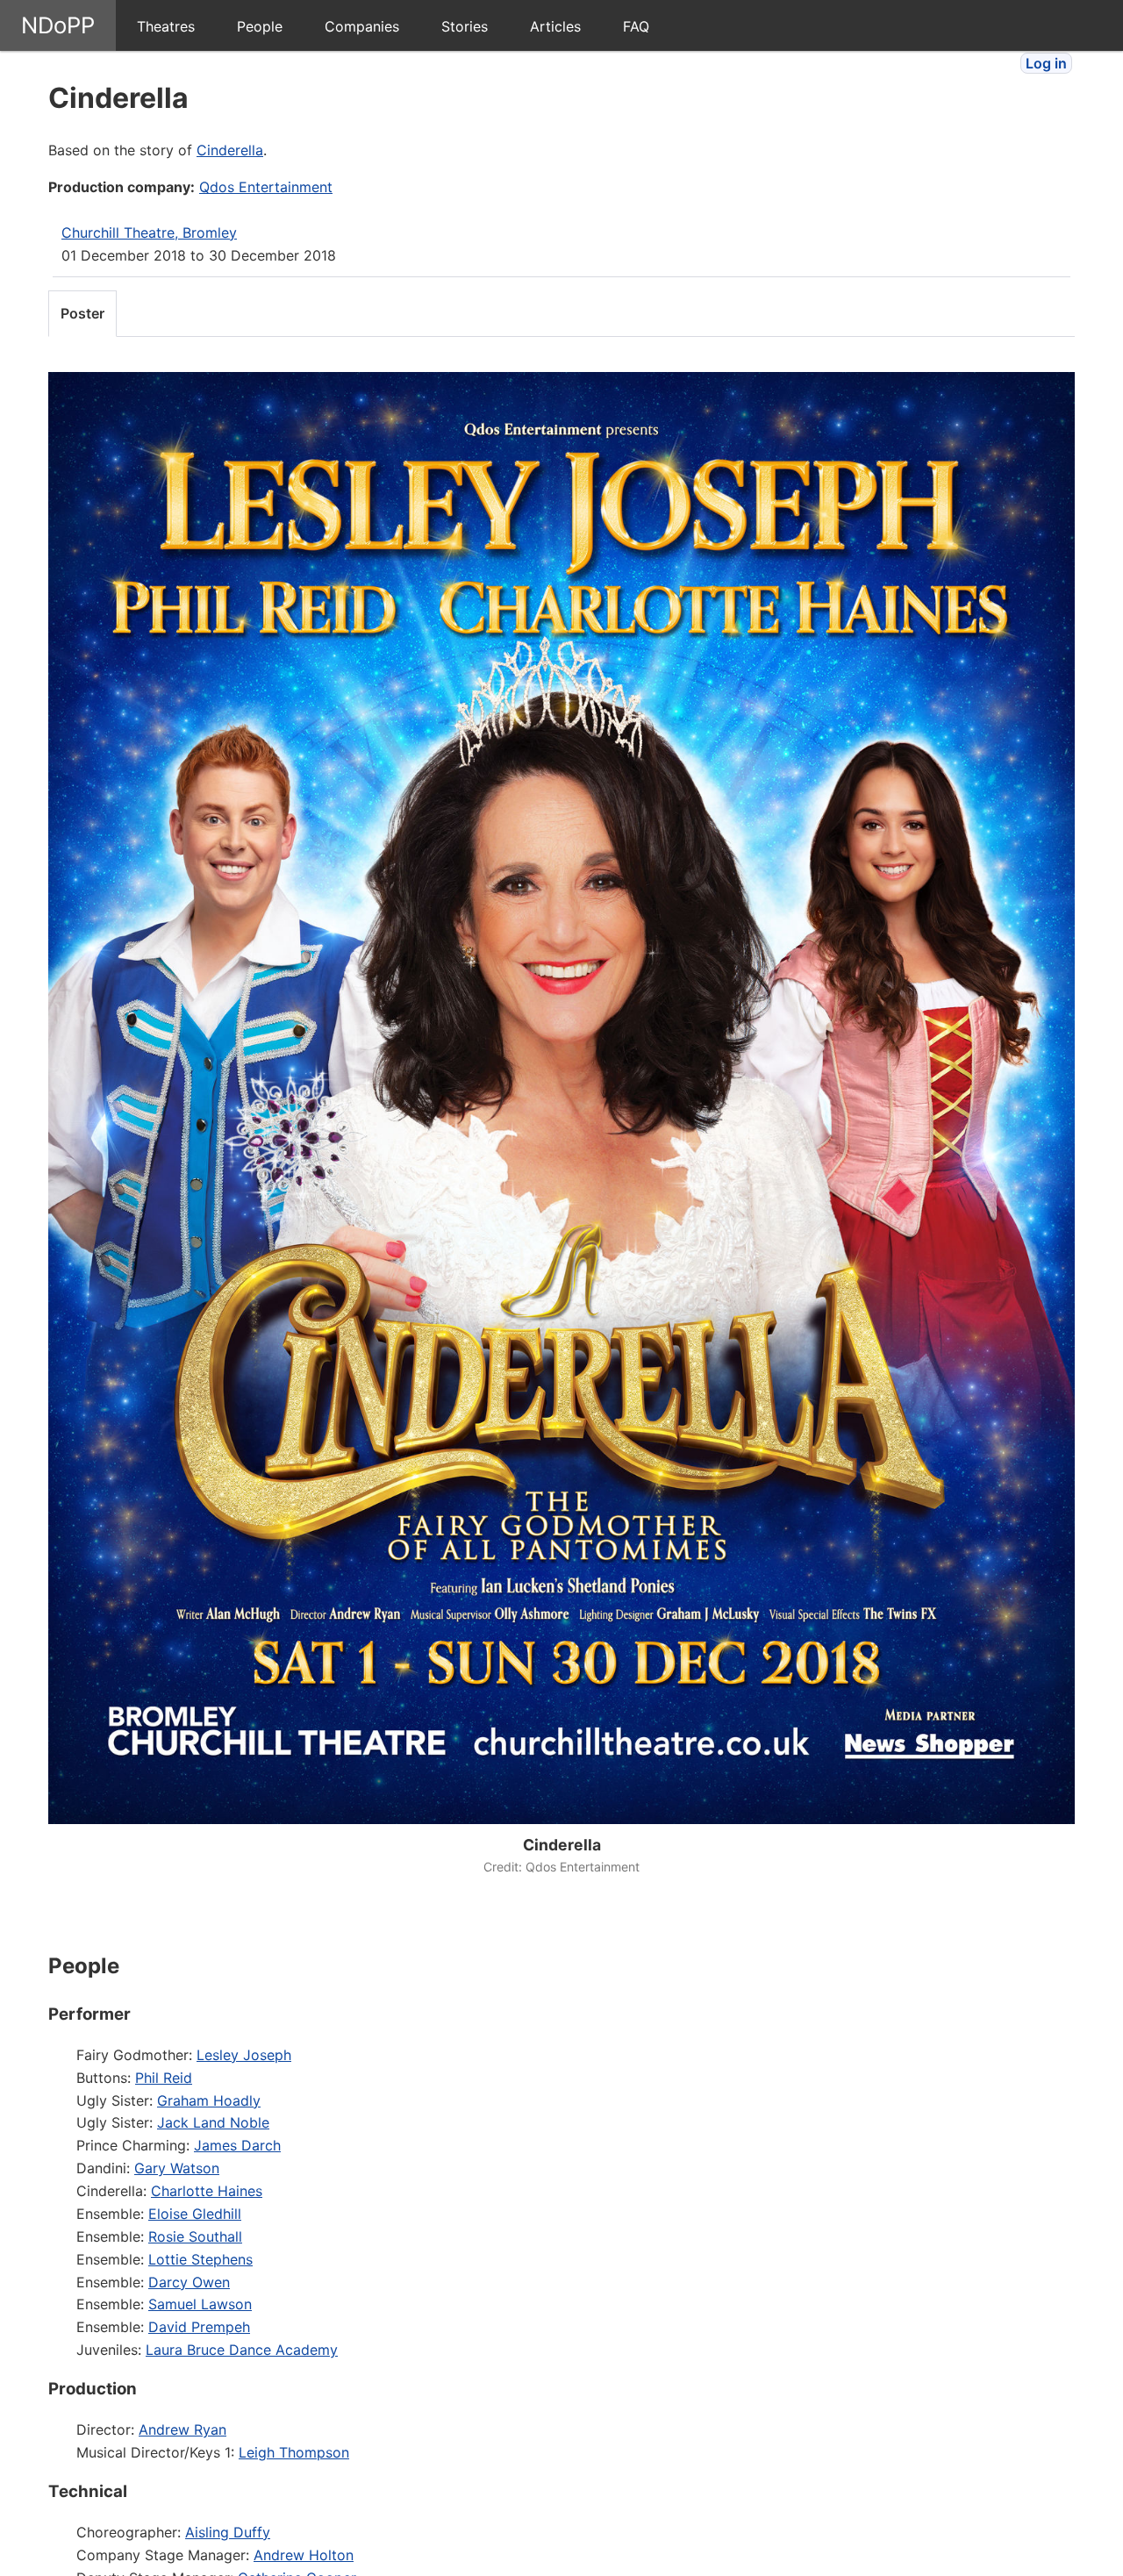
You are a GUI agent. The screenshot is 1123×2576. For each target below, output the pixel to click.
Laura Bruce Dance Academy (242, 2350)
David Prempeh (199, 2327)
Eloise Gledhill (195, 2214)
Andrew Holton (304, 2555)
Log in (1046, 63)
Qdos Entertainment (266, 187)
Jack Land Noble (213, 2122)
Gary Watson (177, 2168)
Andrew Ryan (182, 2429)
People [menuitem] (260, 26)
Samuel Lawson (200, 2304)
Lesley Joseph (244, 2055)
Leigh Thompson (294, 2452)
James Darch (237, 2145)
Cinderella (230, 150)
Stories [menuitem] (465, 26)
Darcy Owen (189, 2282)
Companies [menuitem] (362, 26)
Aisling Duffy (228, 2532)
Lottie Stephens (200, 2259)
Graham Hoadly (209, 2100)
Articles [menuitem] (555, 26)
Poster (82, 313)
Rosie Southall (195, 2236)
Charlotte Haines (207, 2191)
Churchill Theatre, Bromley (149, 233)
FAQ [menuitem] (636, 26)
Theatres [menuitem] (166, 26)
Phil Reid (164, 2078)
